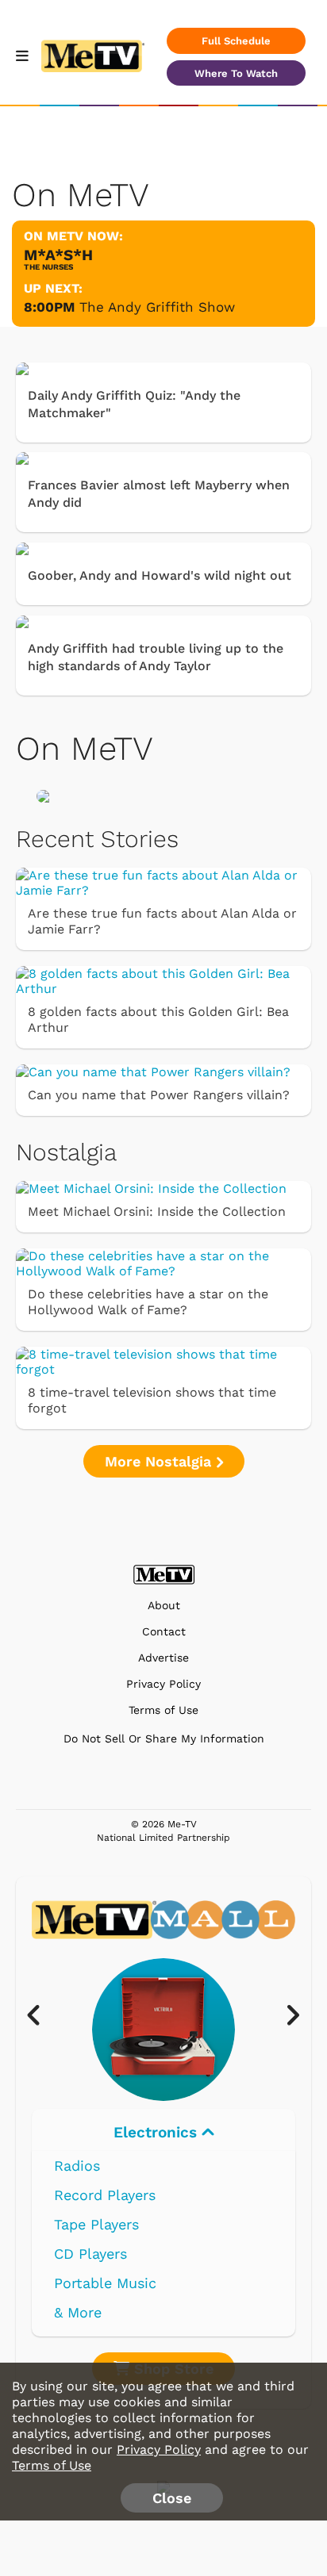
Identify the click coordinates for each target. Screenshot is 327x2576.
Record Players (105, 2195)
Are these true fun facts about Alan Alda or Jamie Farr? (162, 921)
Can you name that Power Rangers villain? (159, 1095)
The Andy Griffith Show (157, 307)
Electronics (158, 2132)
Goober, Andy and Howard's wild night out (160, 575)
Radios (77, 2166)
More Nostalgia (160, 1461)
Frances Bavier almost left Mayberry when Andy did (159, 494)
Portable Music (105, 2283)
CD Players (90, 2254)
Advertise (163, 1658)
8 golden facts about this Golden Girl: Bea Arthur (158, 1020)
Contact (164, 1632)
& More (78, 2312)
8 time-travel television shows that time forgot (152, 1400)
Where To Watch (236, 73)
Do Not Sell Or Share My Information (164, 1738)
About (164, 1606)
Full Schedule (236, 41)
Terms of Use (163, 1710)
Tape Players (96, 2224)
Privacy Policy (163, 1684)
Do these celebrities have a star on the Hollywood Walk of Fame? (148, 1302)
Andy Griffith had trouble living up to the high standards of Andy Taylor (156, 657)
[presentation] (42, 2016)
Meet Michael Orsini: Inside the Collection (157, 1211)
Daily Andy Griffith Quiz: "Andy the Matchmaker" (134, 404)
